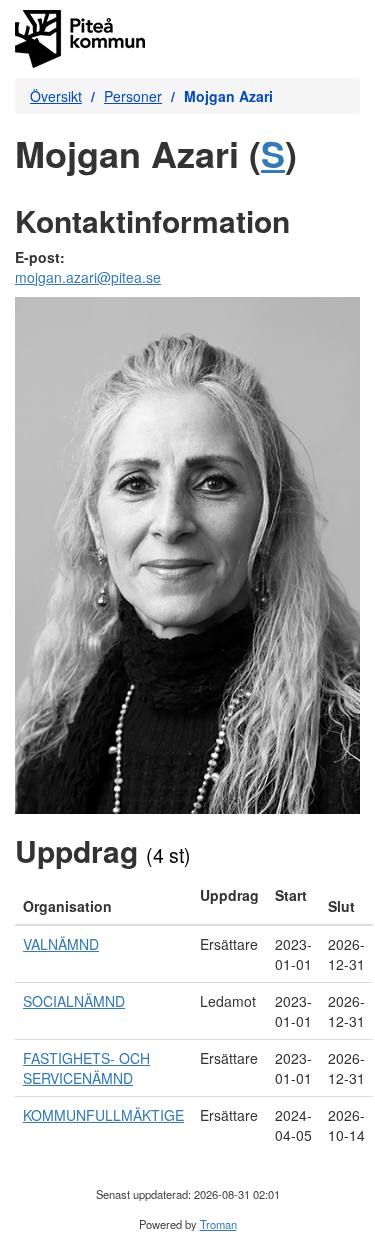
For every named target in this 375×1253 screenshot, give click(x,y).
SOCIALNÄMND (74, 1001)
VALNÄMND (61, 944)
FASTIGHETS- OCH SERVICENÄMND (86, 1068)
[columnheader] (103, 901)
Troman (218, 1224)
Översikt (56, 96)
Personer (133, 96)
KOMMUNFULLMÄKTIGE (103, 1115)
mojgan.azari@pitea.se (88, 277)
